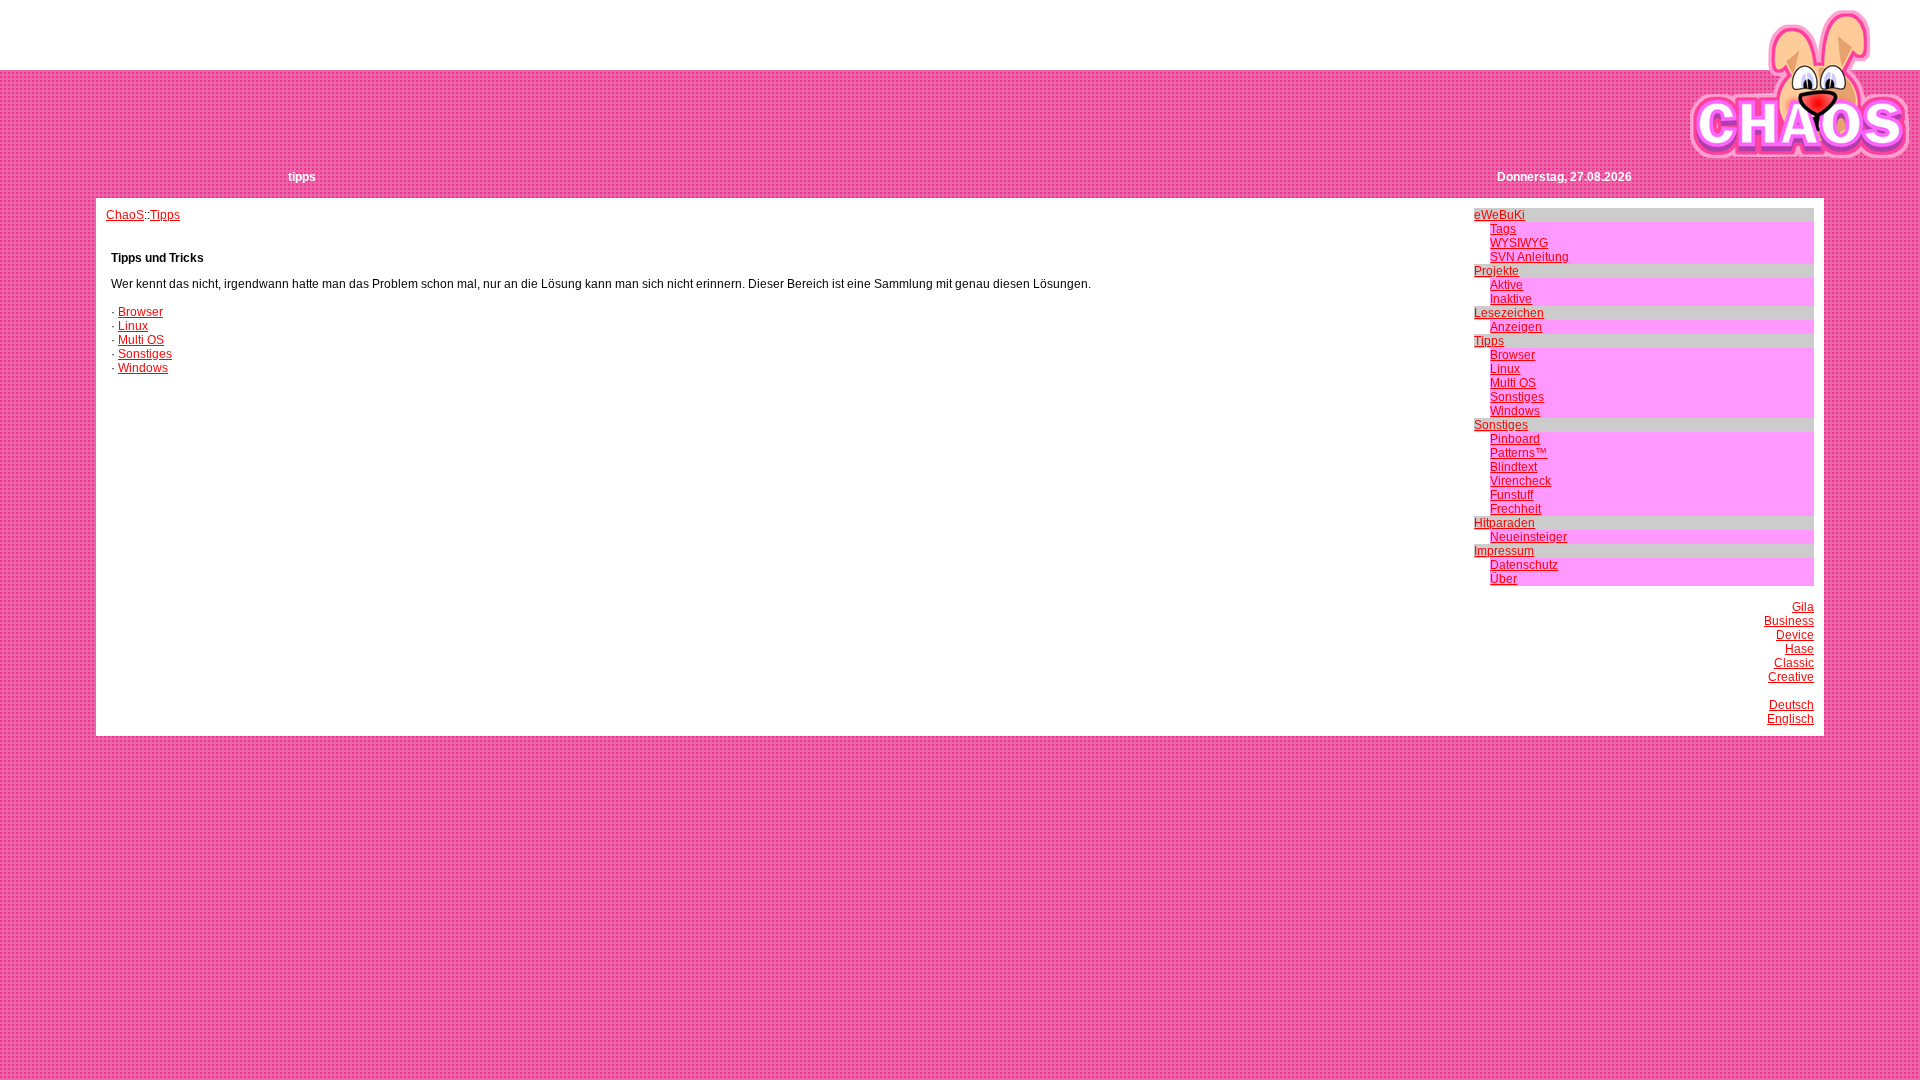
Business (1789, 621)
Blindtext (1513, 467)
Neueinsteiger (1528, 537)
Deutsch (1791, 705)
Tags (1503, 229)
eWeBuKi (1499, 215)
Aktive (1506, 285)
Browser (140, 312)
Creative (1791, 677)
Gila (1803, 607)
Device (1795, 635)
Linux (133, 326)
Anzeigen (1516, 327)
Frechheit (1515, 509)
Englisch (1790, 719)
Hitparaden (1504, 523)
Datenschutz (1524, 565)
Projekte (1496, 271)
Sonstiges (145, 354)
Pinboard (1515, 439)
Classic (1794, 663)
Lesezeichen (1509, 313)
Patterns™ (1518, 453)
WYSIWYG (1519, 243)
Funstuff (1511, 495)
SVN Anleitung (1529, 257)
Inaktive (1511, 299)
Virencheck (1520, 481)
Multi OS (141, 340)
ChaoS (125, 215)
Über (1503, 579)
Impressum (1504, 551)
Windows (143, 368)
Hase (1799, 649)
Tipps (165, 215)
